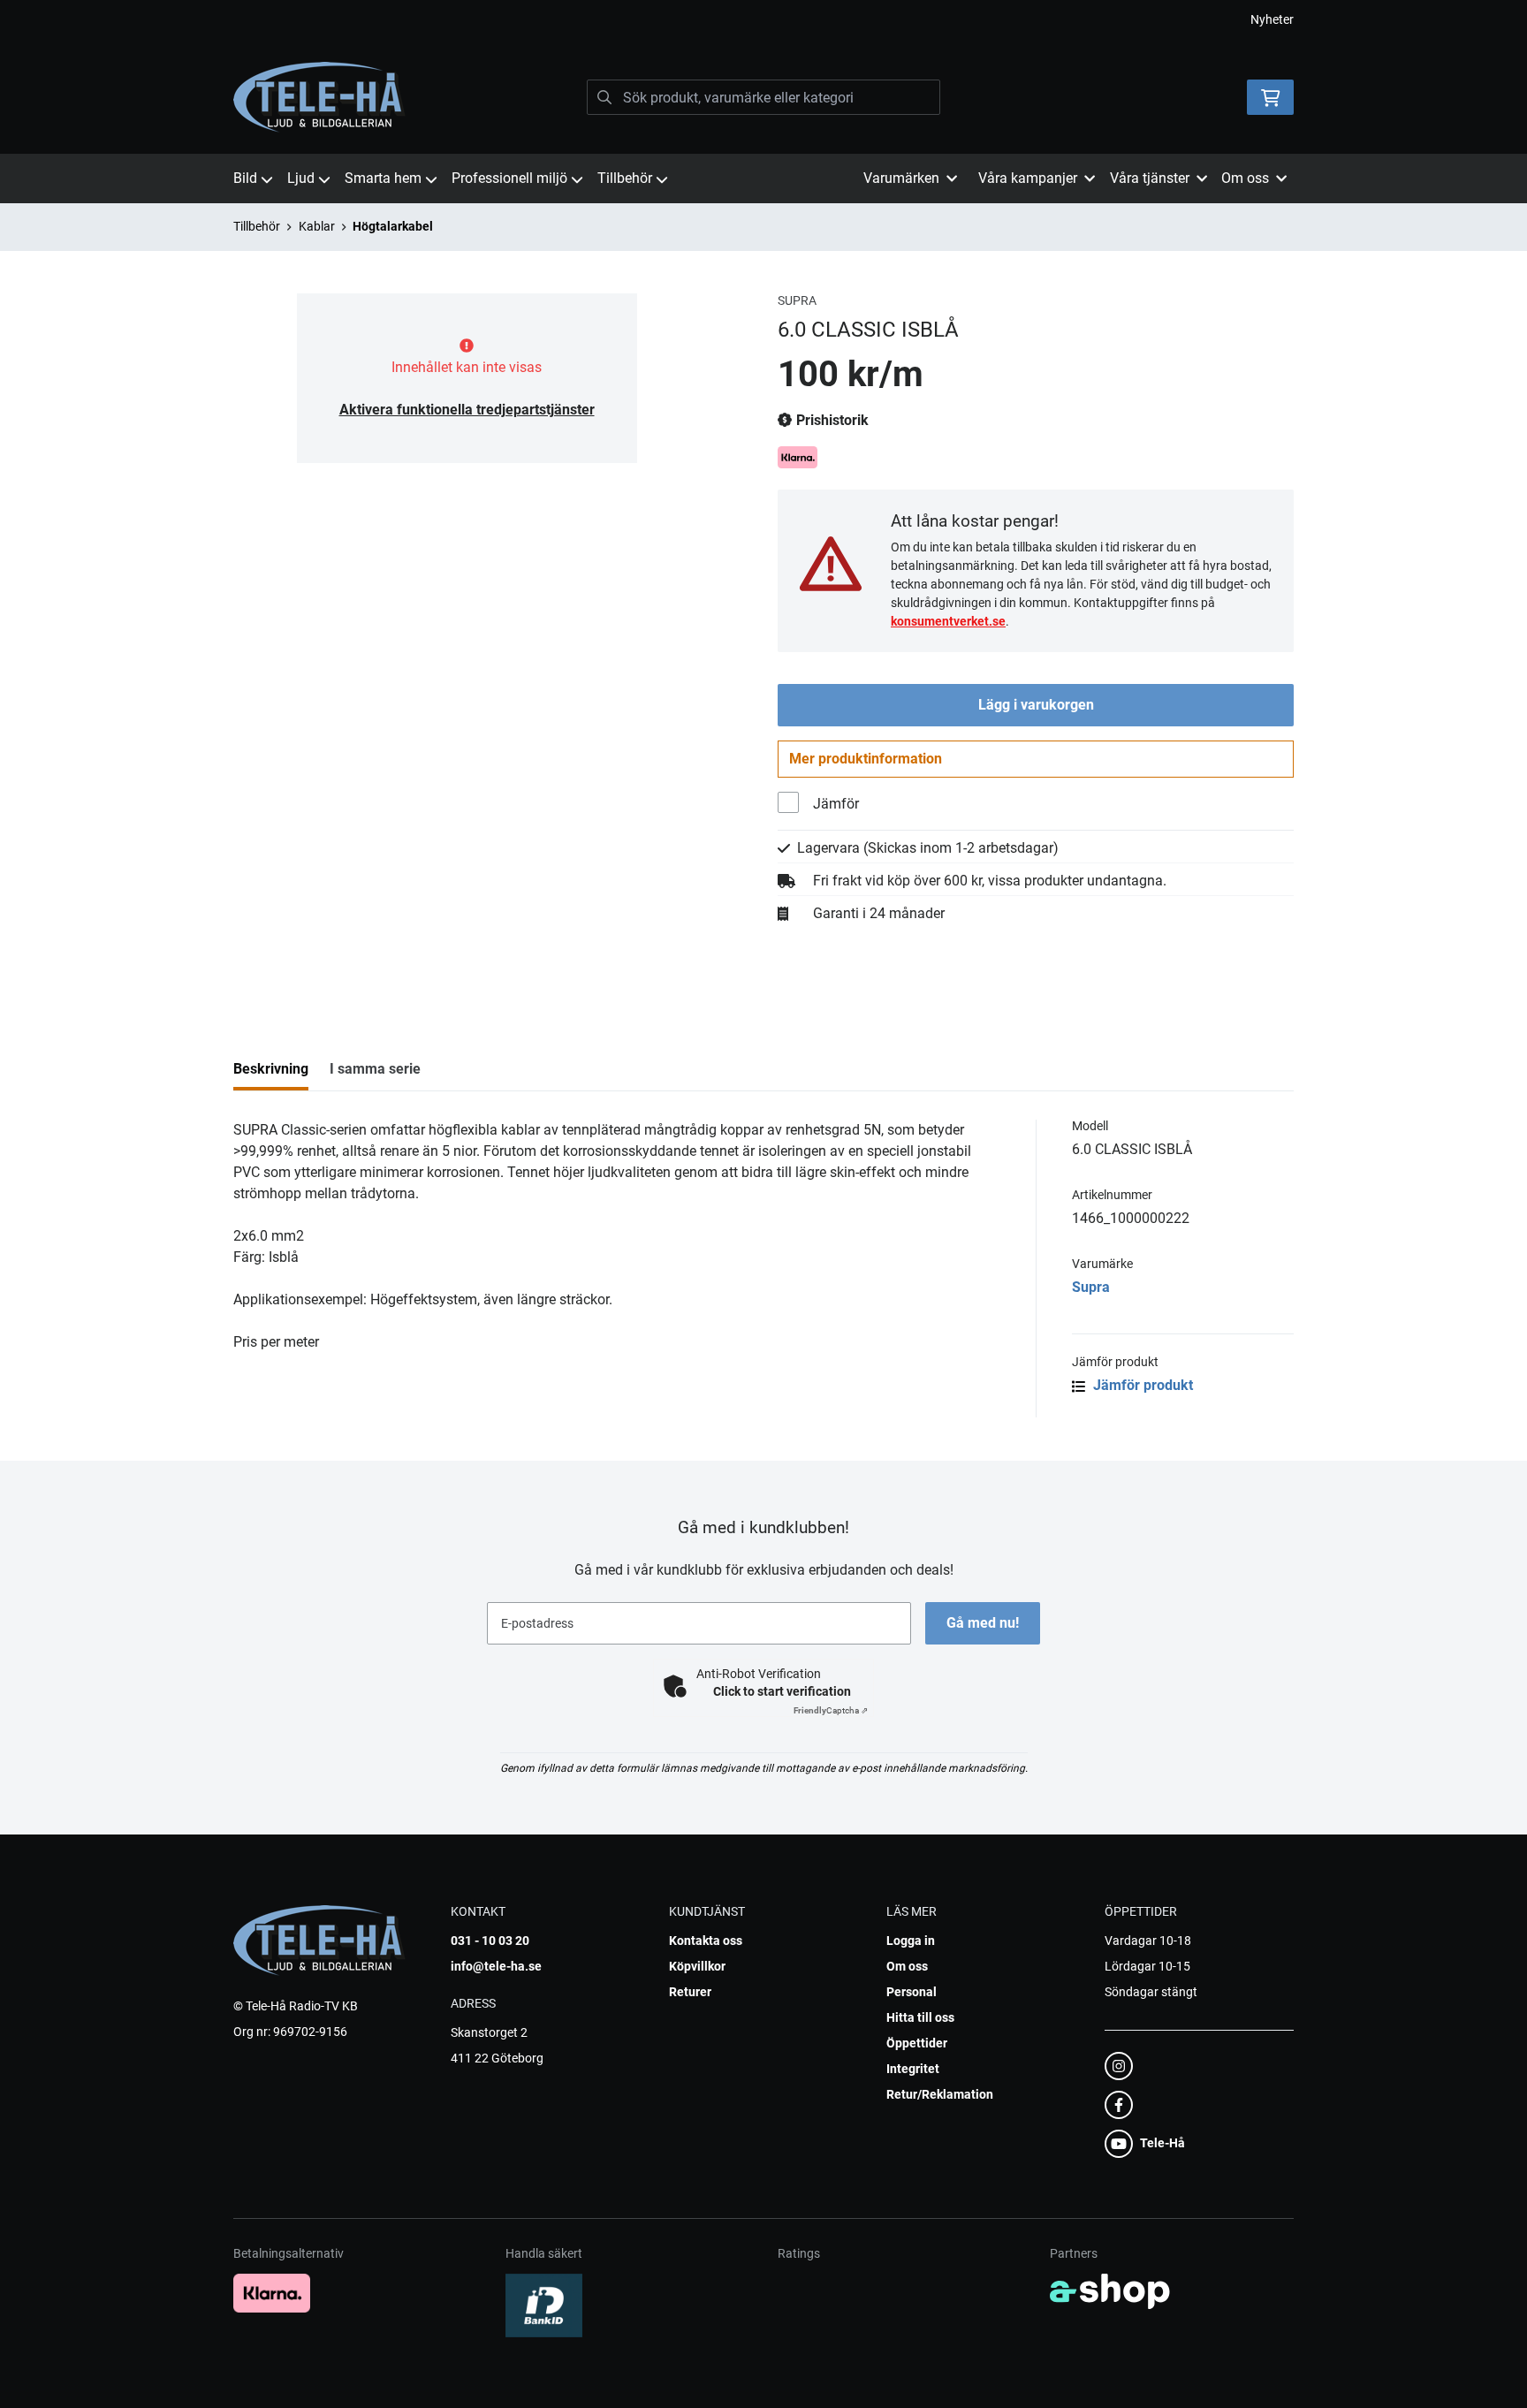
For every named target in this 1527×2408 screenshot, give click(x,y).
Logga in (911, 1941)
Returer (690, 1992)
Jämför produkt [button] (1141, 1385)
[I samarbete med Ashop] (1110, 2291)
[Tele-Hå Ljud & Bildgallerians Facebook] (1194, 2105)
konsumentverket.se (948, 621)
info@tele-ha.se (496, 1966)
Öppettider (917, 2043)
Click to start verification (782, 1691)
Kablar (317, 226)
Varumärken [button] (901, 178)
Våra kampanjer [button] (1028, 178)
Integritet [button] (913, 2069)
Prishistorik (831, 420)
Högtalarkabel (393, 226)
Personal (912, 1992)
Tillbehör (625, 178)
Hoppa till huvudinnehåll (756, 23)
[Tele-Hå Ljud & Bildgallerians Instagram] (1194, 2066)
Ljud (301, 178)
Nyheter (1272, 19)
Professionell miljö (509, 178)
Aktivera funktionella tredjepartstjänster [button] (467, 410)
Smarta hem (383, 178)
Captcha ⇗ (831, 1710)
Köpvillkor (697, 1966)
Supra (1091, 1287)
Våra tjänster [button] (1150, 178)
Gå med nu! (983, 1623)
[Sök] (604, 97)
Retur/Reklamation (940, 2094)
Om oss (907, 1966)
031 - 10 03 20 (490, 1941)
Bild (245, 178)
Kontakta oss (706, 1941)
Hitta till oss (920, 2017)
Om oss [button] (1245, 178)
